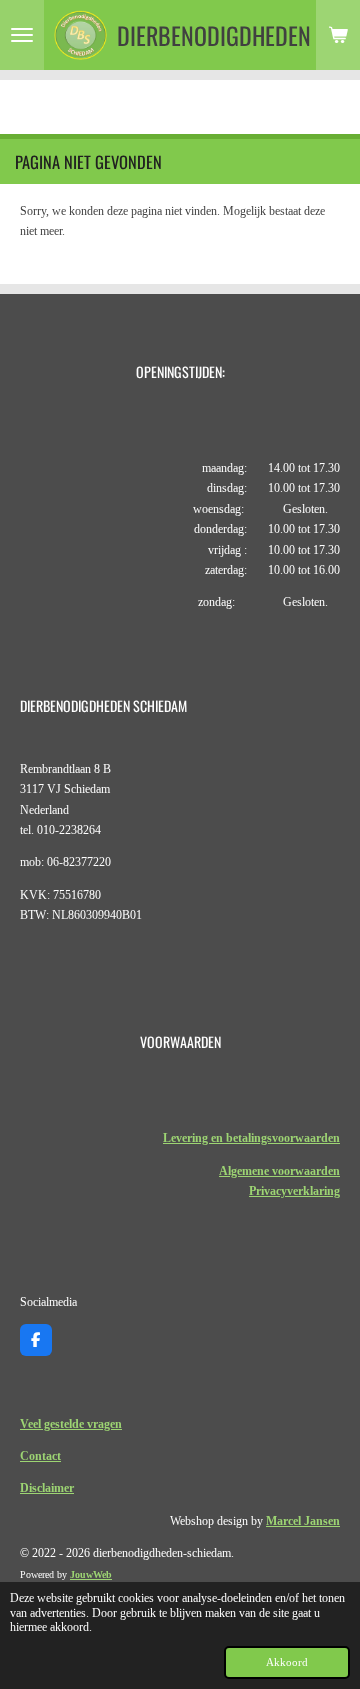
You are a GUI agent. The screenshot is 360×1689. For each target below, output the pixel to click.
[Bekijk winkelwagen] (338, 35)
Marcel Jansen (303, 1521)
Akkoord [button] (287, 1662)
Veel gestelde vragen (71, 1424)
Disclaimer (47, 1488)
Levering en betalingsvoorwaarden (251, 1138)
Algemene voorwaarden (279, 1171)
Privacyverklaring (294, 1191)
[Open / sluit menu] (22, 35)
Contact (40, 1456)
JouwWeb (91, 1574)
